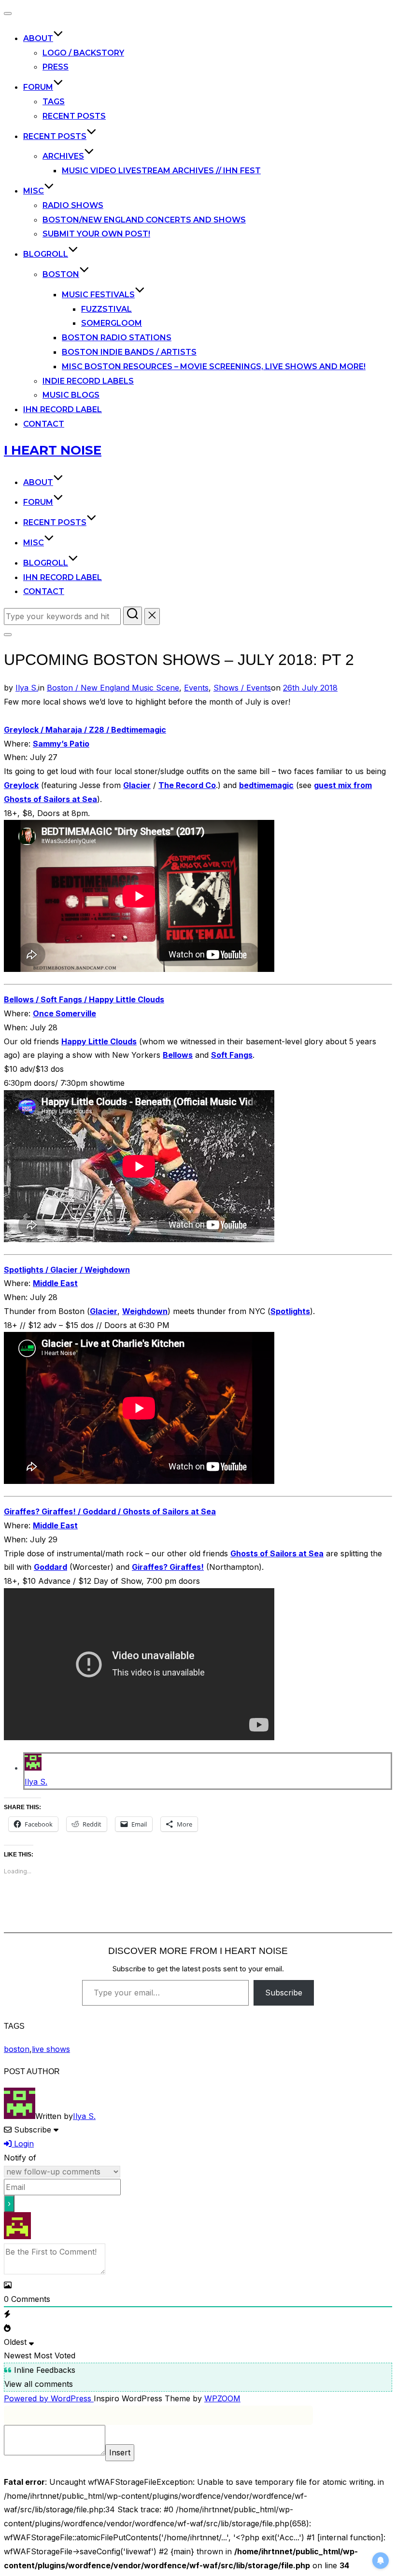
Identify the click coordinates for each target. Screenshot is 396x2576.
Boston (61, 274)
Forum (38, 87)
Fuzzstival (106, 309)
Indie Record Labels (88, 381)
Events (196, 688)
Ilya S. (27, 688)
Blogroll (46, 254)
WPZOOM (222, 2398)
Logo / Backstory (83, 53)
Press (56, 67)
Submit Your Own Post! (96, 234)
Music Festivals (98, 295)
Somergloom (112, 323)
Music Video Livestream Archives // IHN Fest (161, 171)
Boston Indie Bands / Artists (129, 352)
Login (23, 2144)
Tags (54, 102)
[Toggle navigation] (8, 14)
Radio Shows (73, 205)
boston (17, 2049)
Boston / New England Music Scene (113, 688)
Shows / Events (242, 688)
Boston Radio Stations (117, 338)
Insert (120, 2452)
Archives (63, 156)
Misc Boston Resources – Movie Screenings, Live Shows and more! (214, 367)
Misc (34, 191)
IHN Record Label (63, 409)
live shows (51, 2049)
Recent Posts (74, 116)
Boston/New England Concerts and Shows (144, 220)
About (38, 38)
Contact (44, 424)
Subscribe (284, 1993)
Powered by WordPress (49, 2398)
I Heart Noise (53, 450)
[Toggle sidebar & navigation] (8, 635)
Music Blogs (71, 395)
